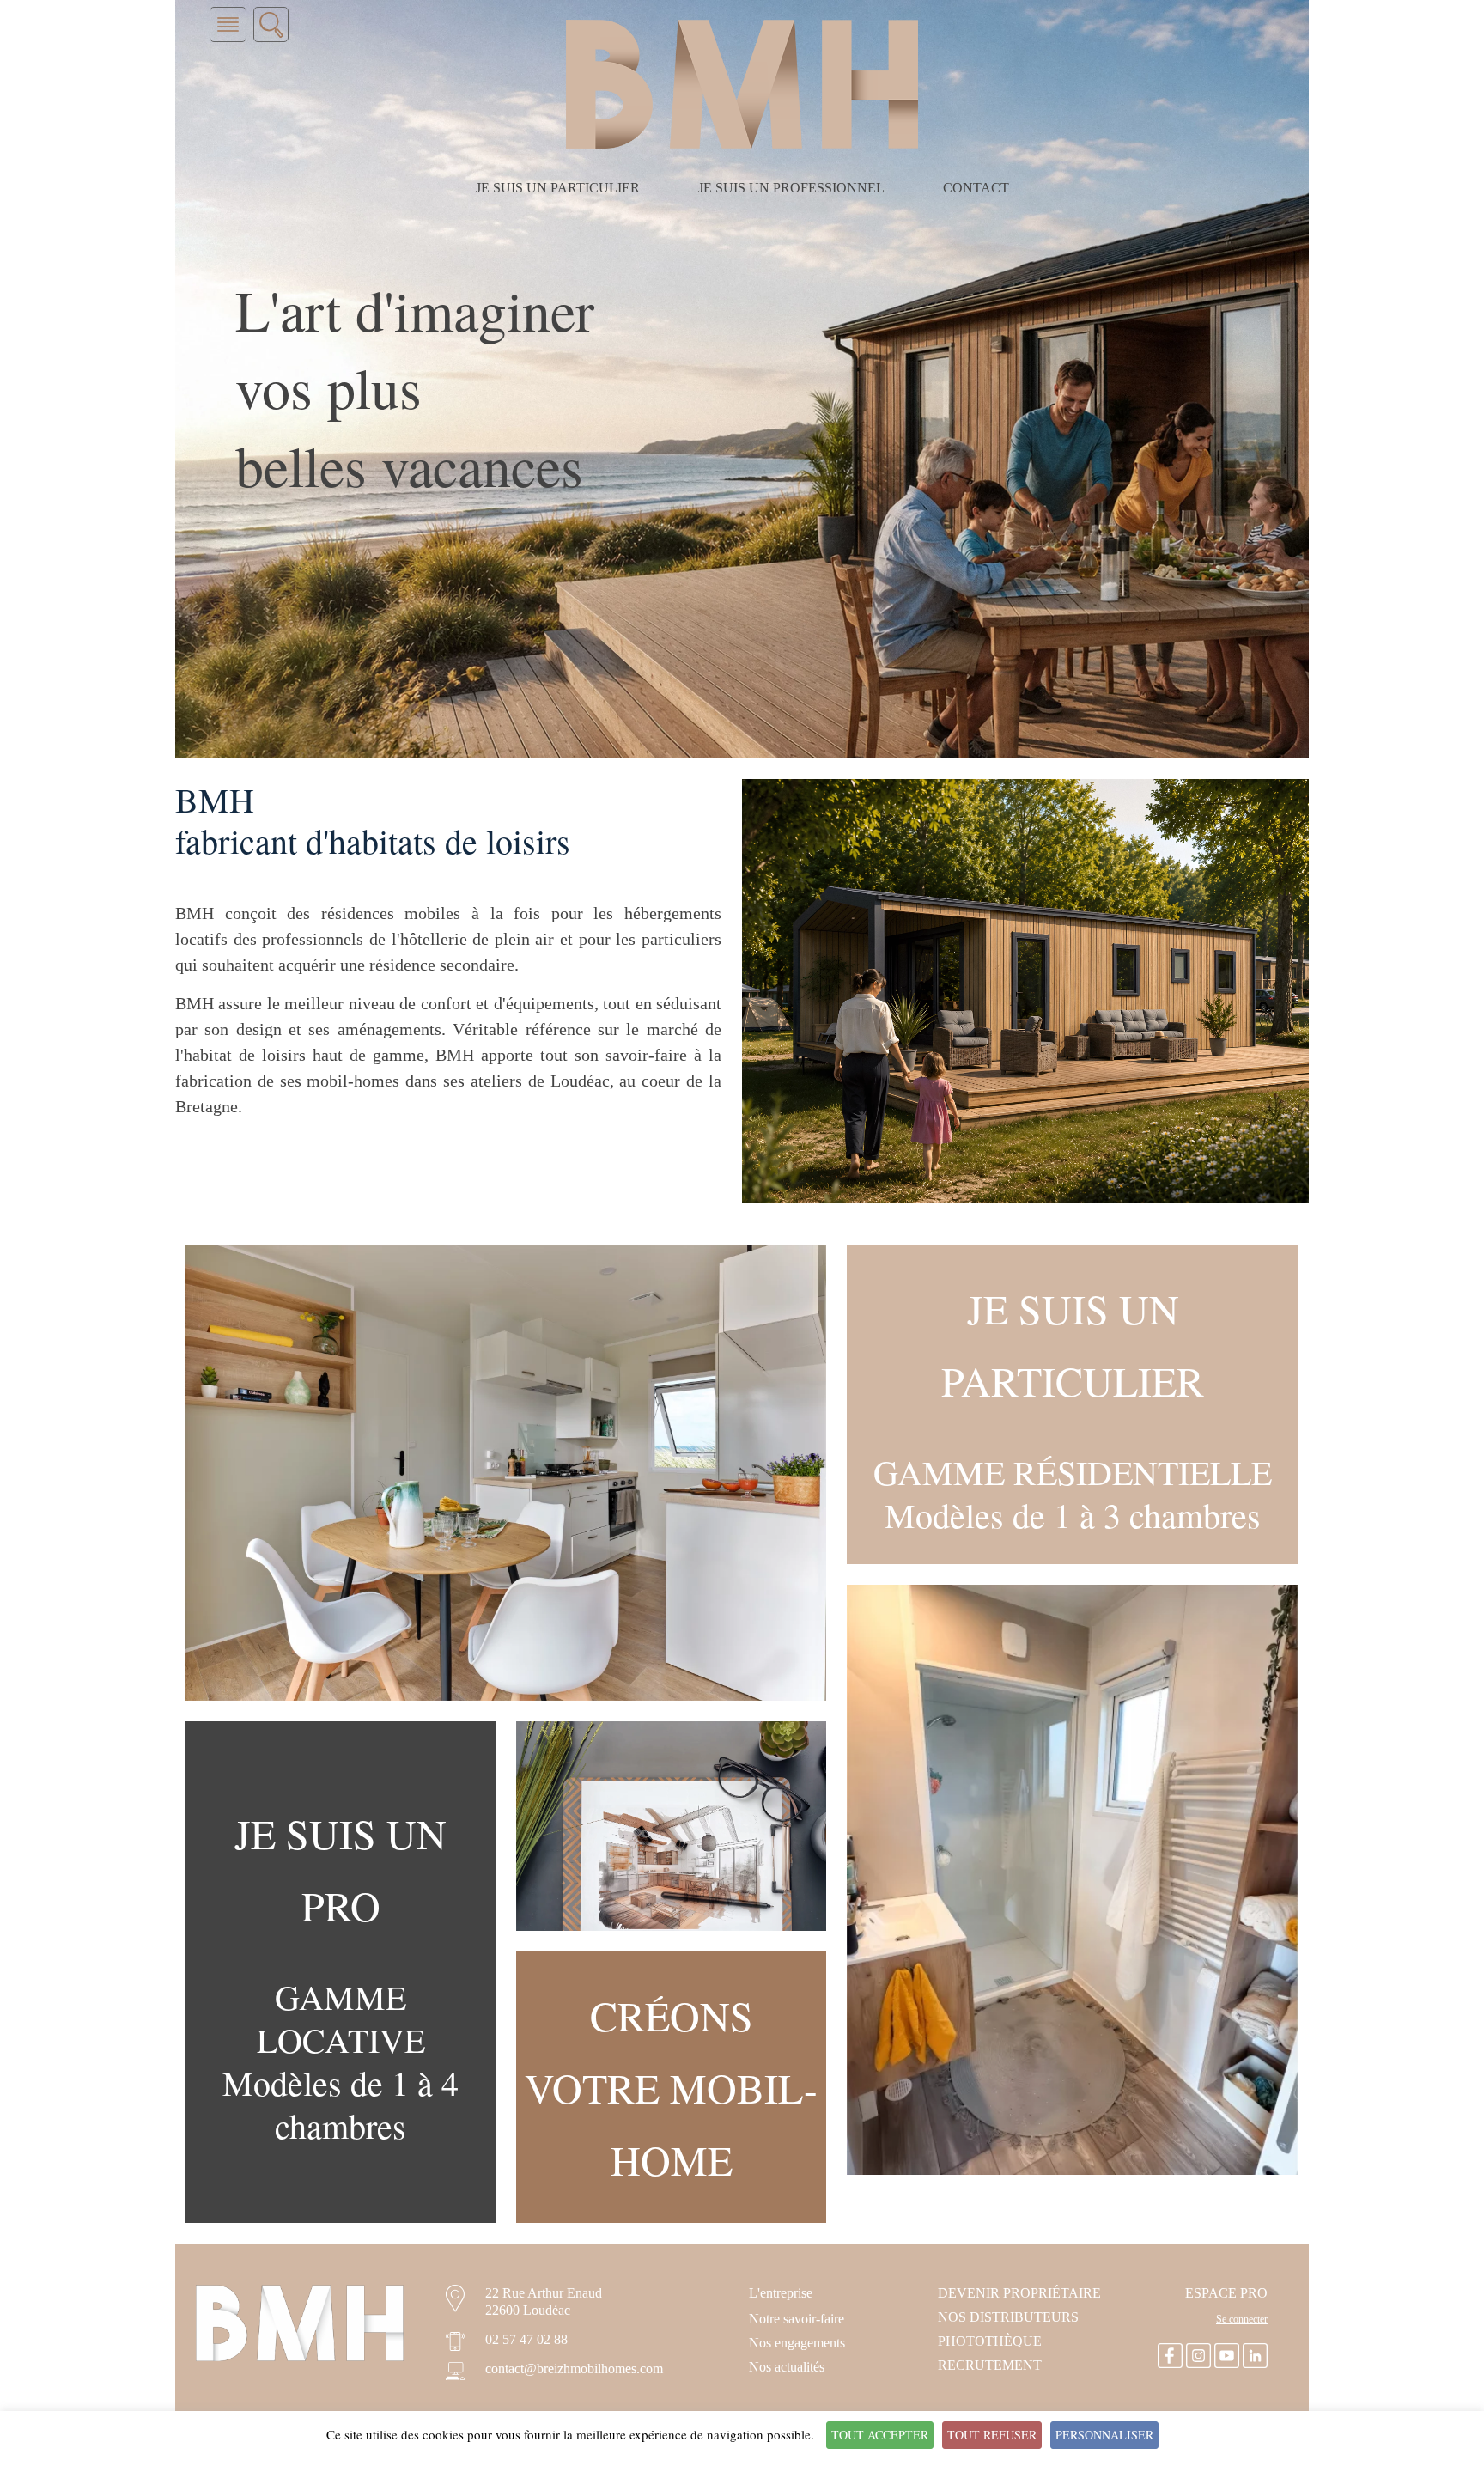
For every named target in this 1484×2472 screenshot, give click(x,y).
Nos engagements (797, 2343)
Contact (976, 188)
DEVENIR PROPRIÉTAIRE (1019, 2293)
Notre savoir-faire (797, 2319)
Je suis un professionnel (791, 188)
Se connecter (1242, 2319)
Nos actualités (787, 2367)
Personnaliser (1104, 2435)
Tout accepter (880, 2435)
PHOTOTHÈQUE (990, 2341)
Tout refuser (992, 2435)
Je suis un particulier (558, 188)
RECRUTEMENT (990, 2365)
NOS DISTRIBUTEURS (1008, 2317)
